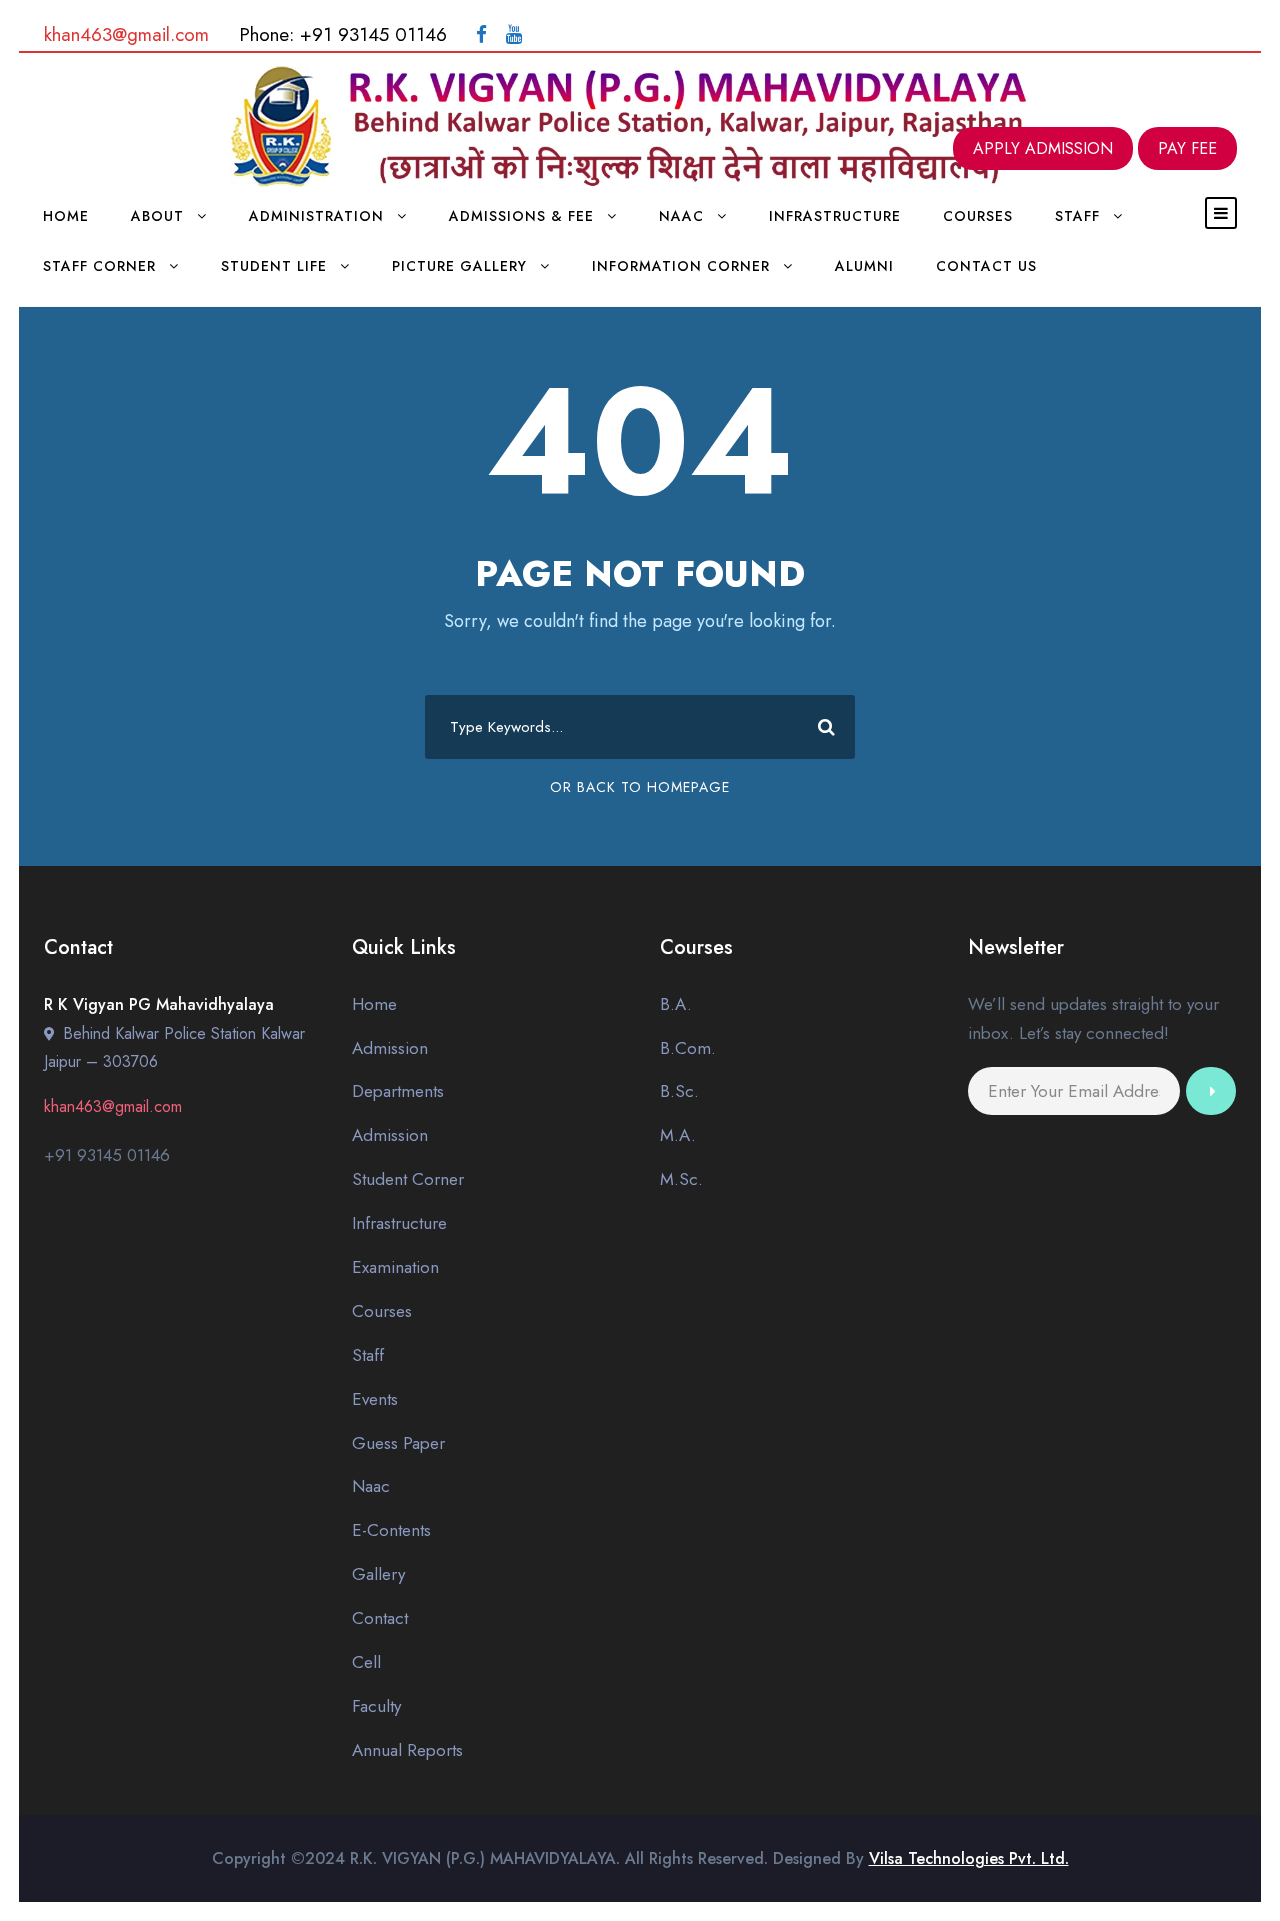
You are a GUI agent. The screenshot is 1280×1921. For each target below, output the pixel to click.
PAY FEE (1187, 148)
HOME (66, 216)
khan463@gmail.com (126, 34)
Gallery (378, 1574)
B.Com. (688, 1048)
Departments (398, 1091)
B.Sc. (679, 1091)
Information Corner (681, 266)
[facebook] (481, 34)
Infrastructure (835, 216)
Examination (395, 1267)
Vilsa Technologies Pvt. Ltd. (969, 1858)
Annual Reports (407, 1750)
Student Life (274, 266)
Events (375, 1399)
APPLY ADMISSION (1043, 148)
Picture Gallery (459, 266)
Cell (366, 1662)
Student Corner (408, 1179)
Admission (390, 1048)
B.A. (676, 1004)
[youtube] (514, 34)
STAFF (1077, 216)
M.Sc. (681, 1179)
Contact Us (986, 266)
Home (374, 1004)
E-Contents (391, 1530)
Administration (316, 216)
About (157, 216)
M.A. (678, 1135)
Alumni (864, 266)
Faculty (376, 1706)
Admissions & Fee (521, 216)
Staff (368, 1355)
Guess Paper (398, 1443)
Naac (681, 216)
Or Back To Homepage (640, 787)
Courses (978, 216)
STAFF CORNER (99, 266)
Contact (380, 1618)
